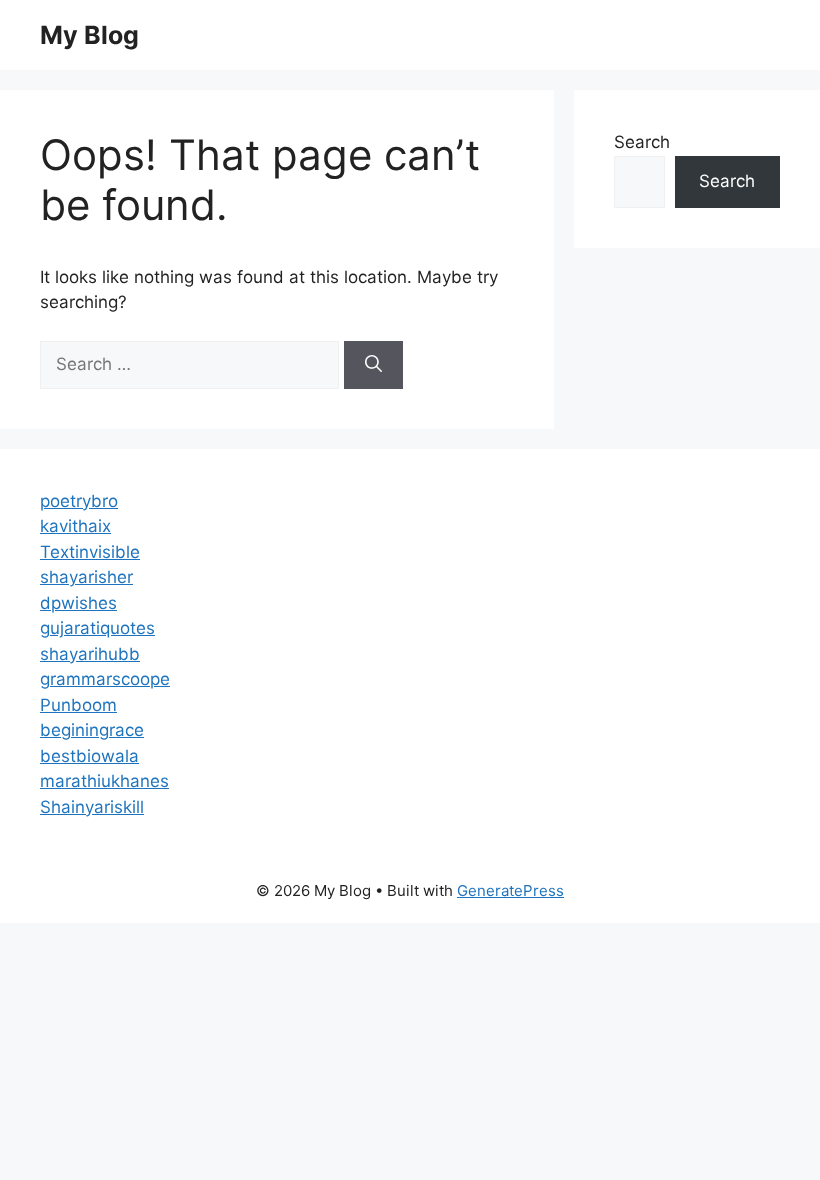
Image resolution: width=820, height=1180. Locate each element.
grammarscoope (105, 679)
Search (642, 142)
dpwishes (78, 603)
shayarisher (86, 577)
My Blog (89, 35)
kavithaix (75, 526)
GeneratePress (510, 890)
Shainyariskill (92, 807)
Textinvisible (90, 552)
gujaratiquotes (97, 628)
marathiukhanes (104, 781)
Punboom (78, 705)
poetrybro (79, 501)
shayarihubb (90, 654)
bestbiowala (89, 756)
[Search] (373, 365)
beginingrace (92, 730)
